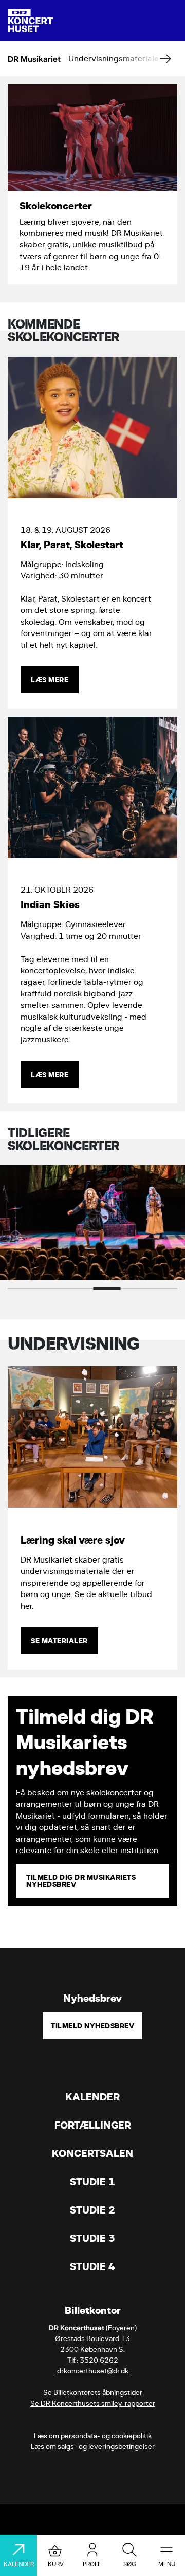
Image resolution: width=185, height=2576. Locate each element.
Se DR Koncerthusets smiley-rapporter (93, 2403)
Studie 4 (92, 2267)
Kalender (92, 2097)
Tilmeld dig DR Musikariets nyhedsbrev (81, 1881)
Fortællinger (93, 2125)
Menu (167, 2564)
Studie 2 (92, 2210)
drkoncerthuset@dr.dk (93, 2371)
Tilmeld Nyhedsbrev (92, 2026)
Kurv (56, 2564)
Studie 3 (92, 2238)
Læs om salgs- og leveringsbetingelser (93, 2447)
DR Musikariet (34, 58)
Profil (92, 2564)
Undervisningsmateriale (114, 58)
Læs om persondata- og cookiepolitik (93, 2436)
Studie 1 (92, 2182)
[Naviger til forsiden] (31, 21)
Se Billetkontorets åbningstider (93, 2393)
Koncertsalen (92, 2154)
